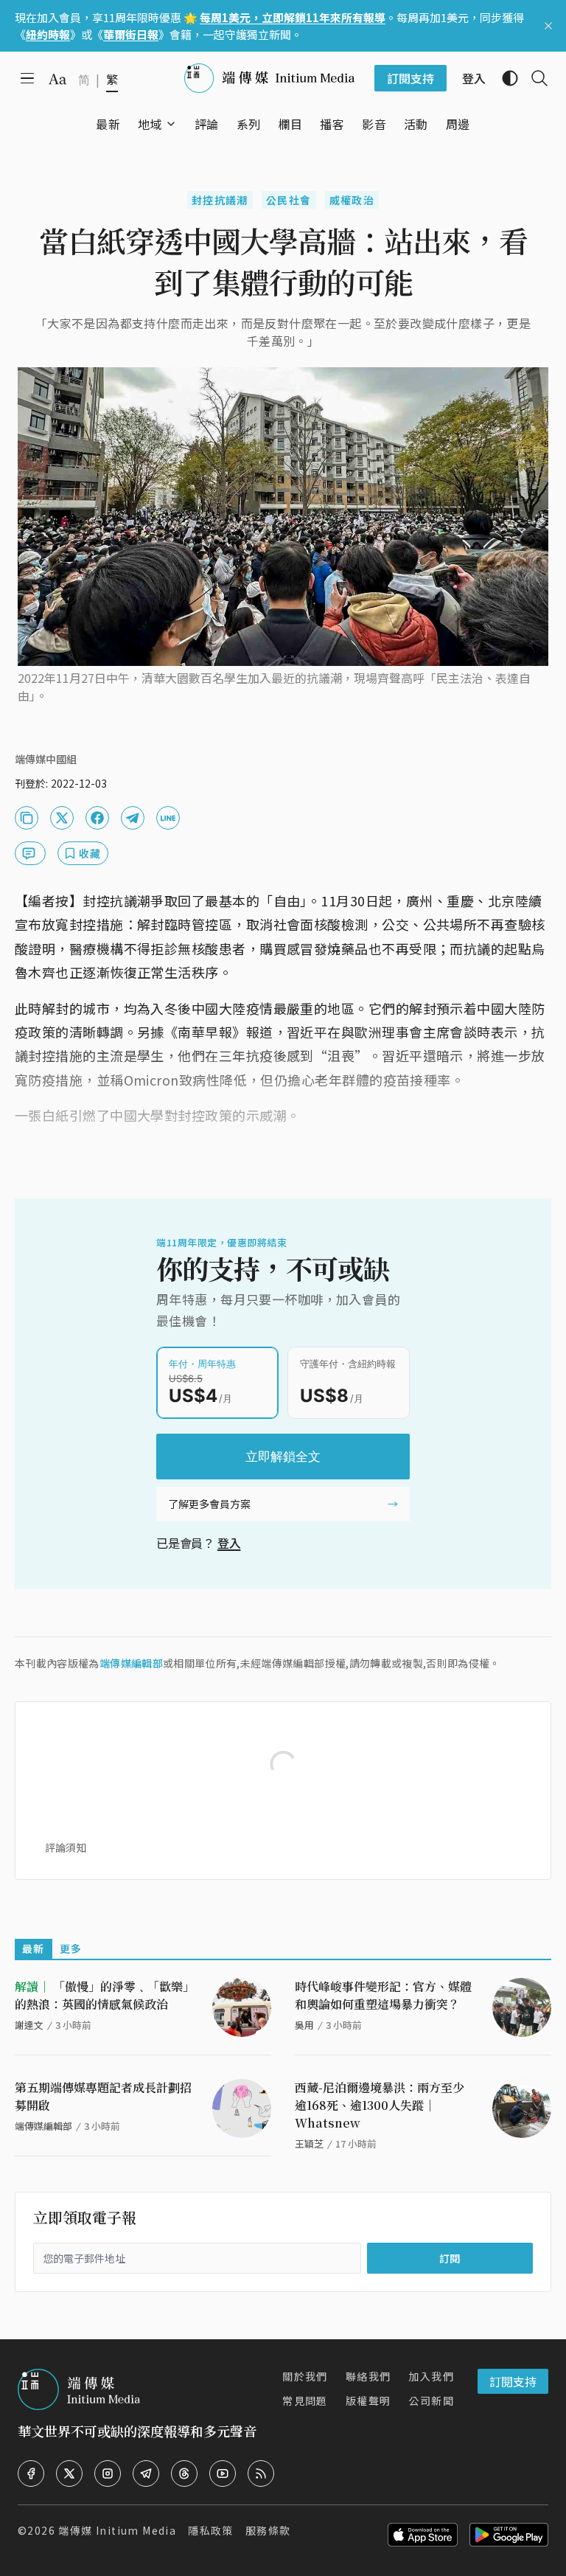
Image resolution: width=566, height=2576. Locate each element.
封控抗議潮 (220, 200)
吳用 (304, 2025)
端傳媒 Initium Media (117, 2530)
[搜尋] (534, 78)
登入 (229, 1543)
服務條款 (268, 2530)
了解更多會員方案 (209, 1504)
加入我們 (431, 2376)
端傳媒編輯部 (131, 1663)
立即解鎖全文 (283, 1457)
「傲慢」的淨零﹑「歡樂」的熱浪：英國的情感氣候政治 (105, 1995)
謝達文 (29, 2025)
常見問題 (305, 2400)
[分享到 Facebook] (97, 818)
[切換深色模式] (504, 78)
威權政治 (352, 200)
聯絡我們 (368, 2376)
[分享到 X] (62, 818)
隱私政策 (211, 2530)
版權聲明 (368, 2400)
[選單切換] (171, 124)
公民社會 (289, 200)
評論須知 (66, 1847)
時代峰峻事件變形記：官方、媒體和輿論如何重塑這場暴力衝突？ (383, 1995)
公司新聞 (431, 2400)
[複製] (27, 818)
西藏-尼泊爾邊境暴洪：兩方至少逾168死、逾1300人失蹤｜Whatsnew (380, 2105)
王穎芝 (309, 2143)
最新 (34, 1948)
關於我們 (305, 2376)
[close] (548, 26)
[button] (150, 124)
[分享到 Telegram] (133, 818)
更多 (71, 1948)
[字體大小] (57, 79)
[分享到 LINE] (168, 818)
